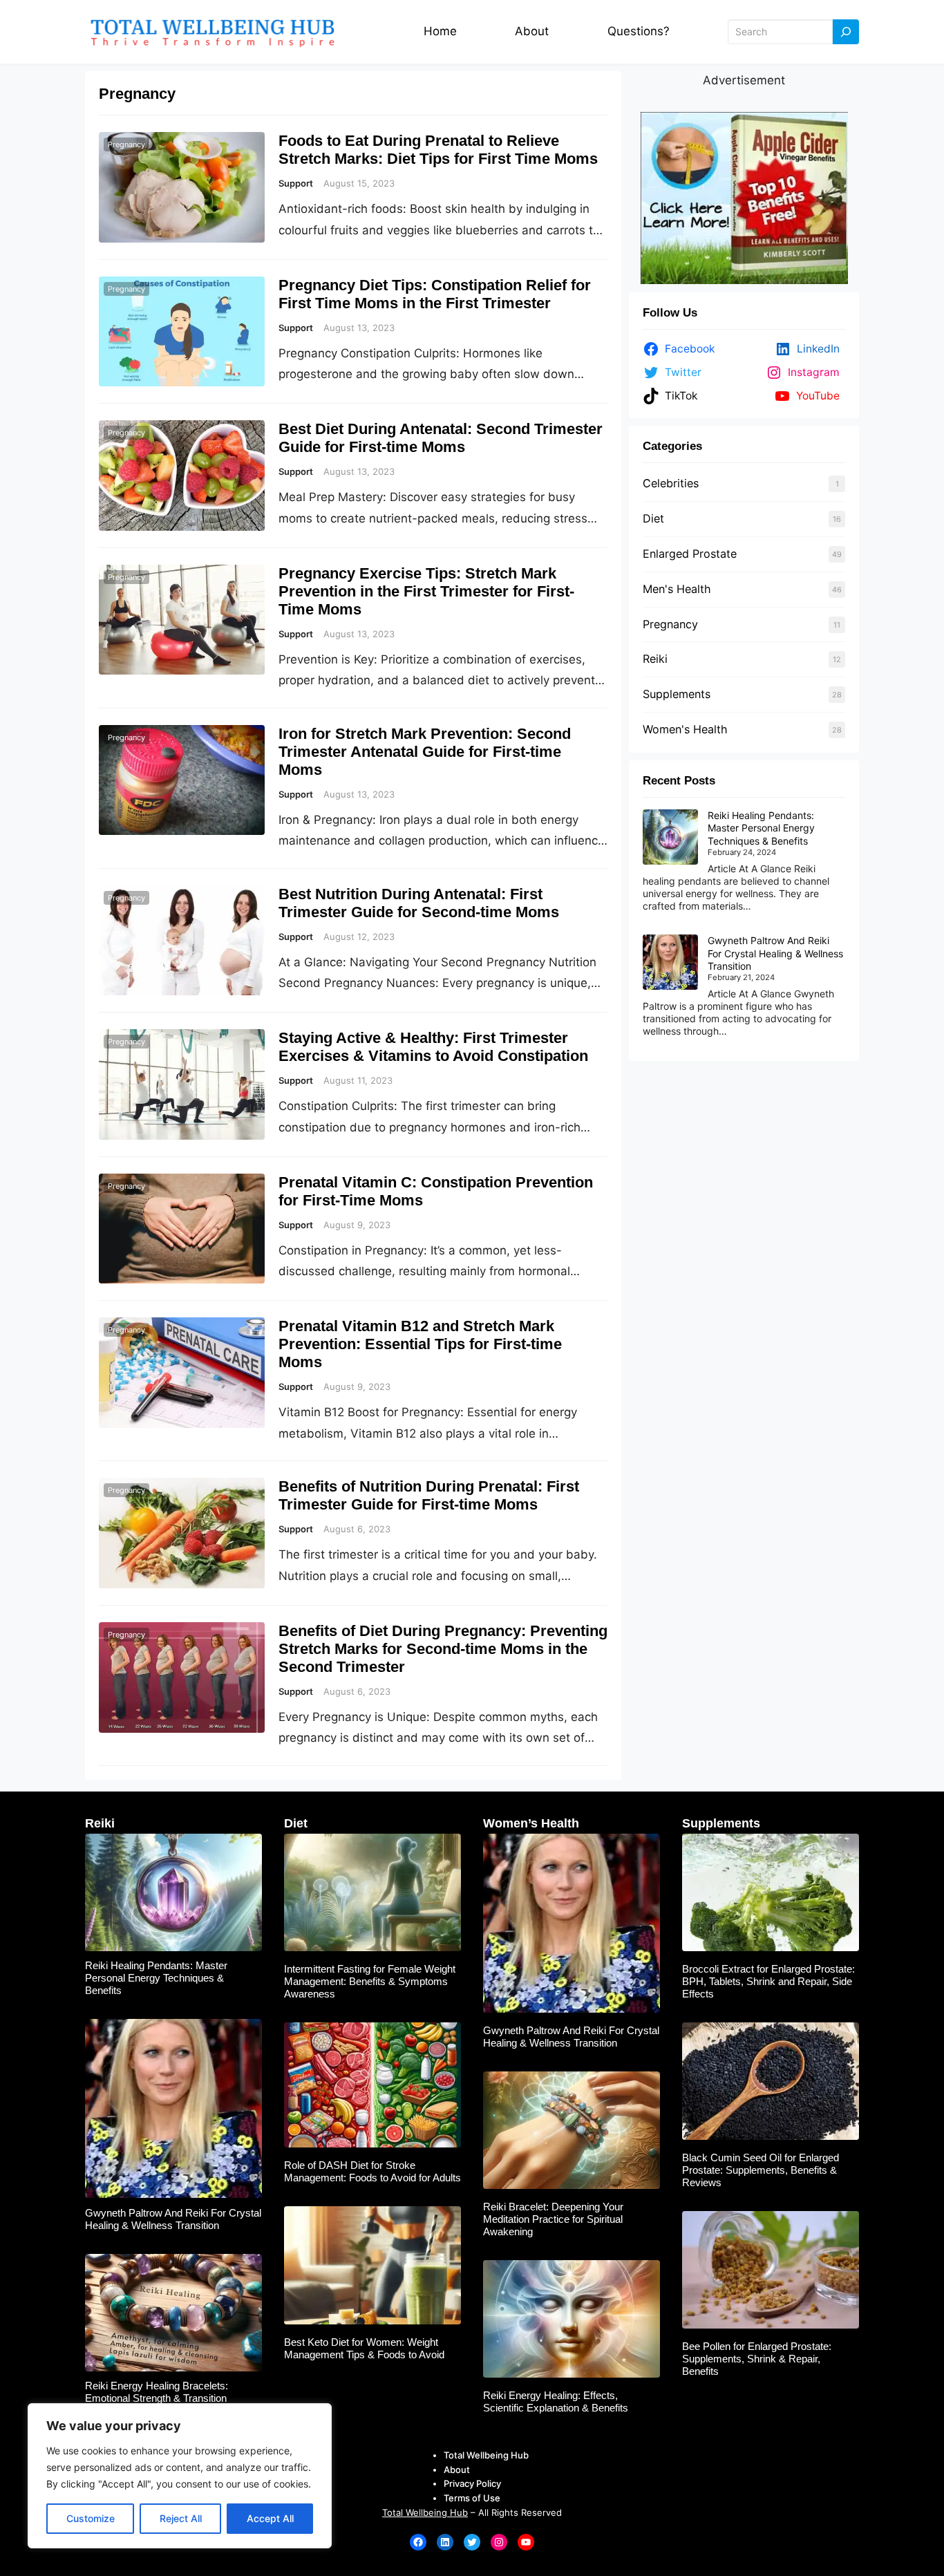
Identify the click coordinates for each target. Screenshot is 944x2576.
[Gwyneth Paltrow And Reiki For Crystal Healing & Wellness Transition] (670, 963)
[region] (180, 2476)
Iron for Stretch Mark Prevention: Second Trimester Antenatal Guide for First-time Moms (425, 752)
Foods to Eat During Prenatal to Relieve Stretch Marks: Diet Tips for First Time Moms (438, 150)
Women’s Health (531, 1823)
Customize (91, 2518)
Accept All (270, 2518)
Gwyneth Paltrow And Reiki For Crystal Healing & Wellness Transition (775, 953)
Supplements (677, 694)
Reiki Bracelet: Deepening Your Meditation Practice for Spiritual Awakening (553, 2219)
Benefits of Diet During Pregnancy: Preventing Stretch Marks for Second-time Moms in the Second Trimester (443, 1649)
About (532, 31)
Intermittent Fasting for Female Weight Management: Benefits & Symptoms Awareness (370, 1981)
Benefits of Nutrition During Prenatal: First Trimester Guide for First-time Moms (429, 1495)
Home (440, 31)
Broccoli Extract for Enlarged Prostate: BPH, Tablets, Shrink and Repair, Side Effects (768, 1981)
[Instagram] (499, 2542)
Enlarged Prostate (690, 554)
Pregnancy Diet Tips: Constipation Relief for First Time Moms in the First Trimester (435, 294)
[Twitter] (472, 2542)
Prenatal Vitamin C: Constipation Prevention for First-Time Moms (436, 1191)
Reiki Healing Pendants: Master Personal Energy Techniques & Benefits (761, 828)
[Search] (846, 32)
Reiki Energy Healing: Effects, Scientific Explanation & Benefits (556, 2401)
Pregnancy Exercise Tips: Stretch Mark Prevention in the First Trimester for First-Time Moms (426, 591)
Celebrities (671, 483)
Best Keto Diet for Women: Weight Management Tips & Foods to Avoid (364, 2348)
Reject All (181, 2518)
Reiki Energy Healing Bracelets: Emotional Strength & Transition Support (157, 2398)
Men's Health (677, 589)
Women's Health (685, 729)
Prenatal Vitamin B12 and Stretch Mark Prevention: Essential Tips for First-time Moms (420, 1344)
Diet (653, 518)
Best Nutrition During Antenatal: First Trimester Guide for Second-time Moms (419, 903)
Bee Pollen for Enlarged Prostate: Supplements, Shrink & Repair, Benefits (757, 2359)
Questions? (639, 31)
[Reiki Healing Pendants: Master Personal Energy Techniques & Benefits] (670, 838)
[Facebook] (418, 2542)
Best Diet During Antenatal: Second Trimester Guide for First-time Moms (441, 438)
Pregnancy (126, 144)
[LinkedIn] (445, 2542)
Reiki (655, 659)
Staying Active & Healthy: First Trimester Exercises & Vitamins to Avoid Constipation (433, 1047)
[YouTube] (526, 2542)
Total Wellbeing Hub (425, 2512)
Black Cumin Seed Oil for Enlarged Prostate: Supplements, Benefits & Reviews (761, 2170)
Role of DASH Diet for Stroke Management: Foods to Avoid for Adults (372, 2171)
